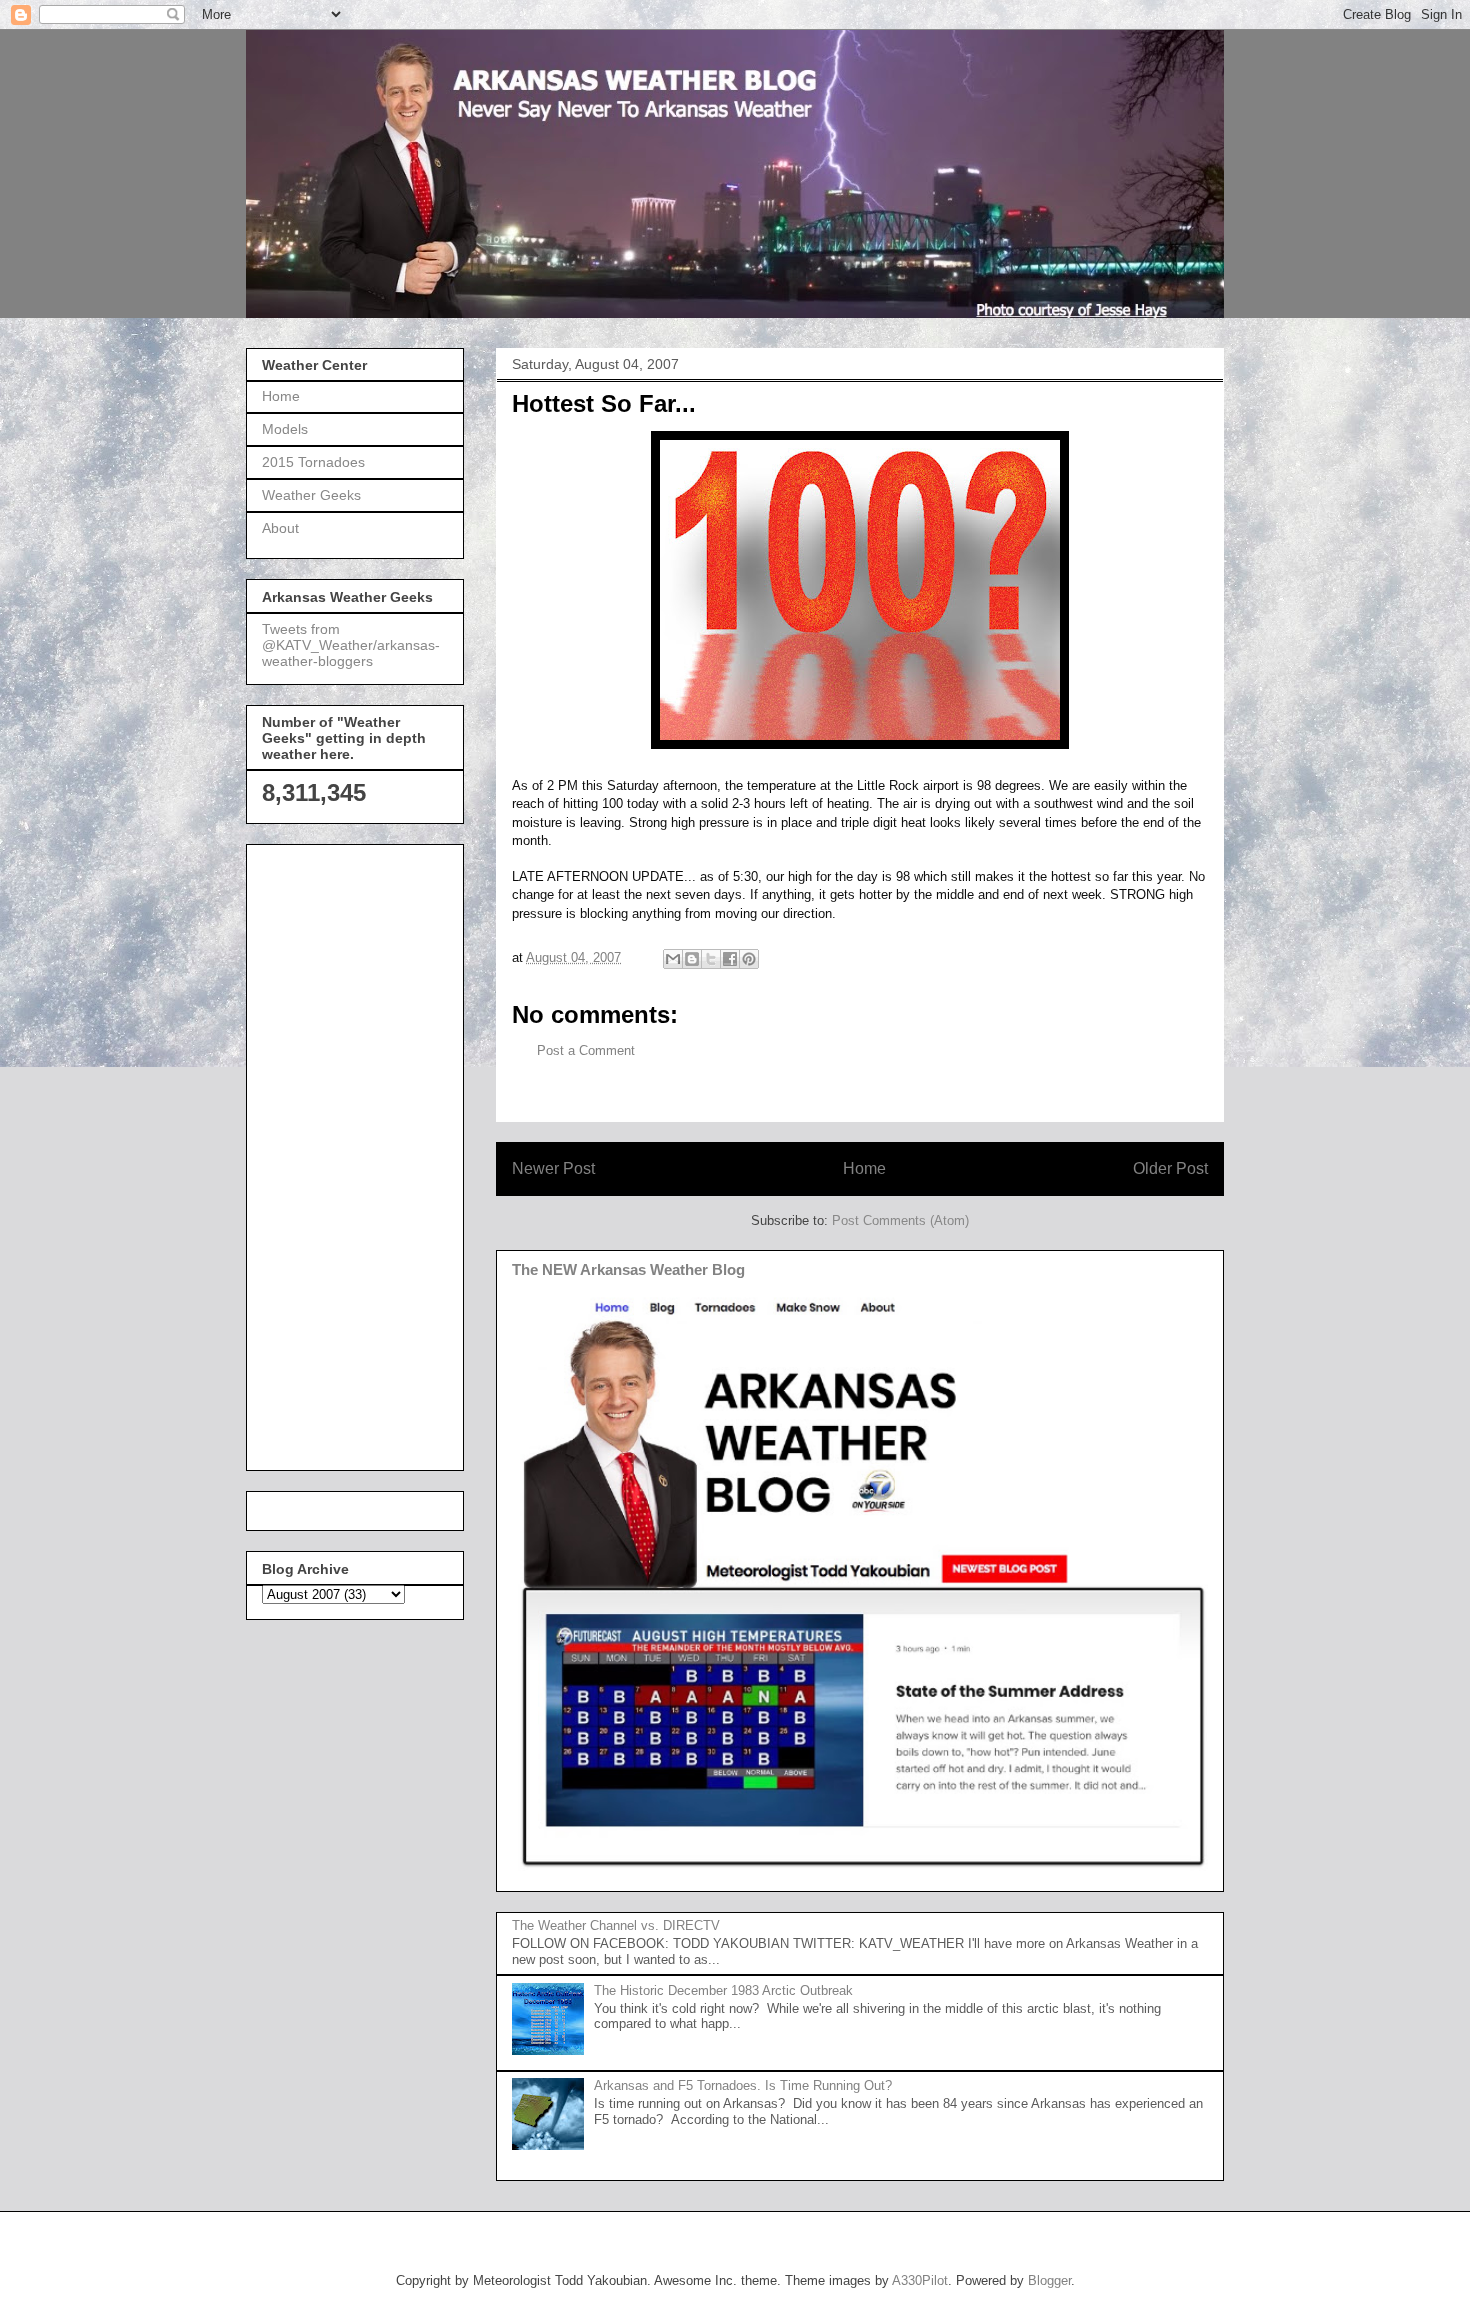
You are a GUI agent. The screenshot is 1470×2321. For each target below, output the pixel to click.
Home (864, 1168)
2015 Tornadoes (313, 462)
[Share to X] (711, 959)
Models (285, 429)
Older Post (1170, 1168)
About (280, 528)
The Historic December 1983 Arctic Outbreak (723, 1990)
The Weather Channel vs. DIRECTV (616, 1925)
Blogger (1049, 2280)
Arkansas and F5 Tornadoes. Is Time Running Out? (743, 2085)
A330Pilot (920, 2280)
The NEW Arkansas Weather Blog (628, 1269)
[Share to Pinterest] (749, 959)
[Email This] (673, 959)
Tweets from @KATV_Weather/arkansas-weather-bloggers (351, 645)
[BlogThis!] (692, 959)
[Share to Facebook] (730, 959)
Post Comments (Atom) (900, 1220)
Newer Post (553, 1168)
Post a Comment (586, 1050)
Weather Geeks (311, 495)
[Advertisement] (342, 1152)
